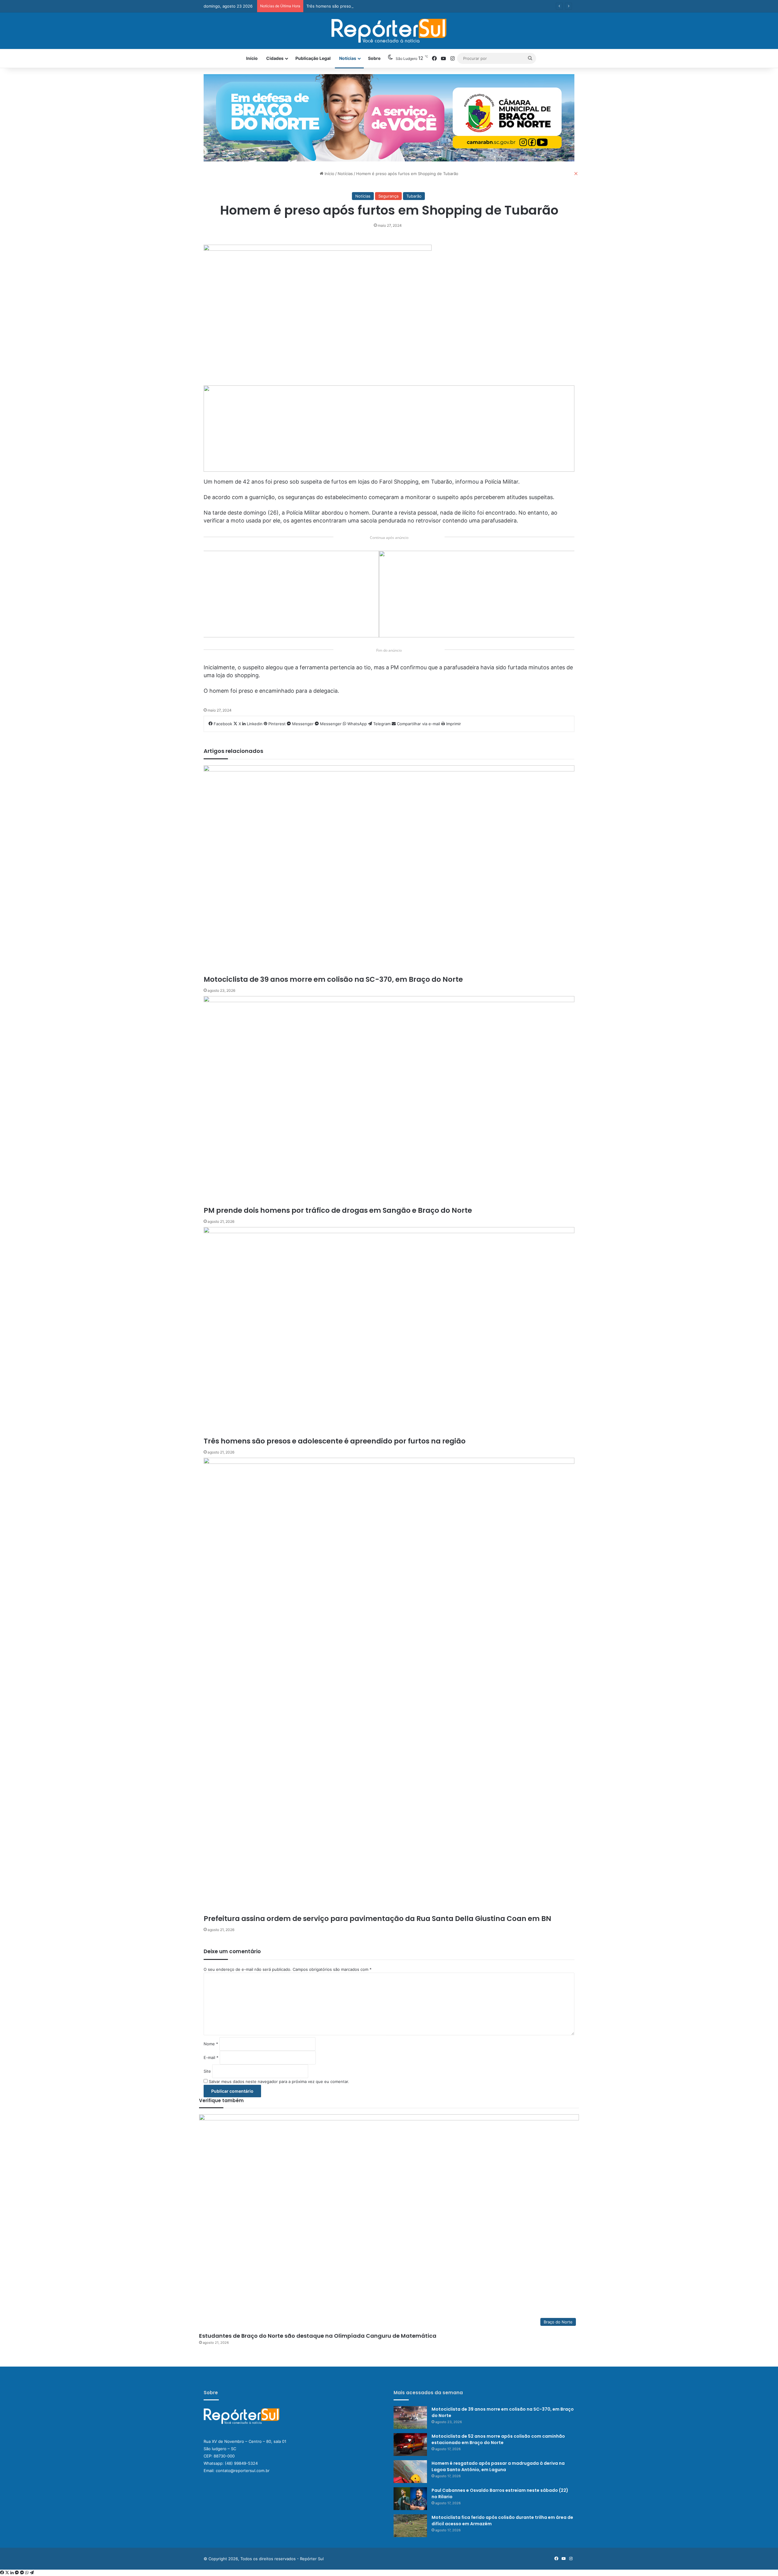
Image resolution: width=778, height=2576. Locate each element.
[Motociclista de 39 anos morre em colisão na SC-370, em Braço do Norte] (410, 2417)
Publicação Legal (313, 58)
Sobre (374, 58)
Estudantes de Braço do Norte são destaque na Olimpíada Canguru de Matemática (318, 2336)
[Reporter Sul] (389, 31)
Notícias (348, 58)
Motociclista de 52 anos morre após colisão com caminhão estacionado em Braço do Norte (498, 2439)
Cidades (275, 58)
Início (252, 58)
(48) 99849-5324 (241, 2463)
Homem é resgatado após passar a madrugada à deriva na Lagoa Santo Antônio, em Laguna (498, 2466)
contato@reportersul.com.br (243, 2471)
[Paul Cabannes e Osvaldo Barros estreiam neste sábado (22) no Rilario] (410, 2499)
